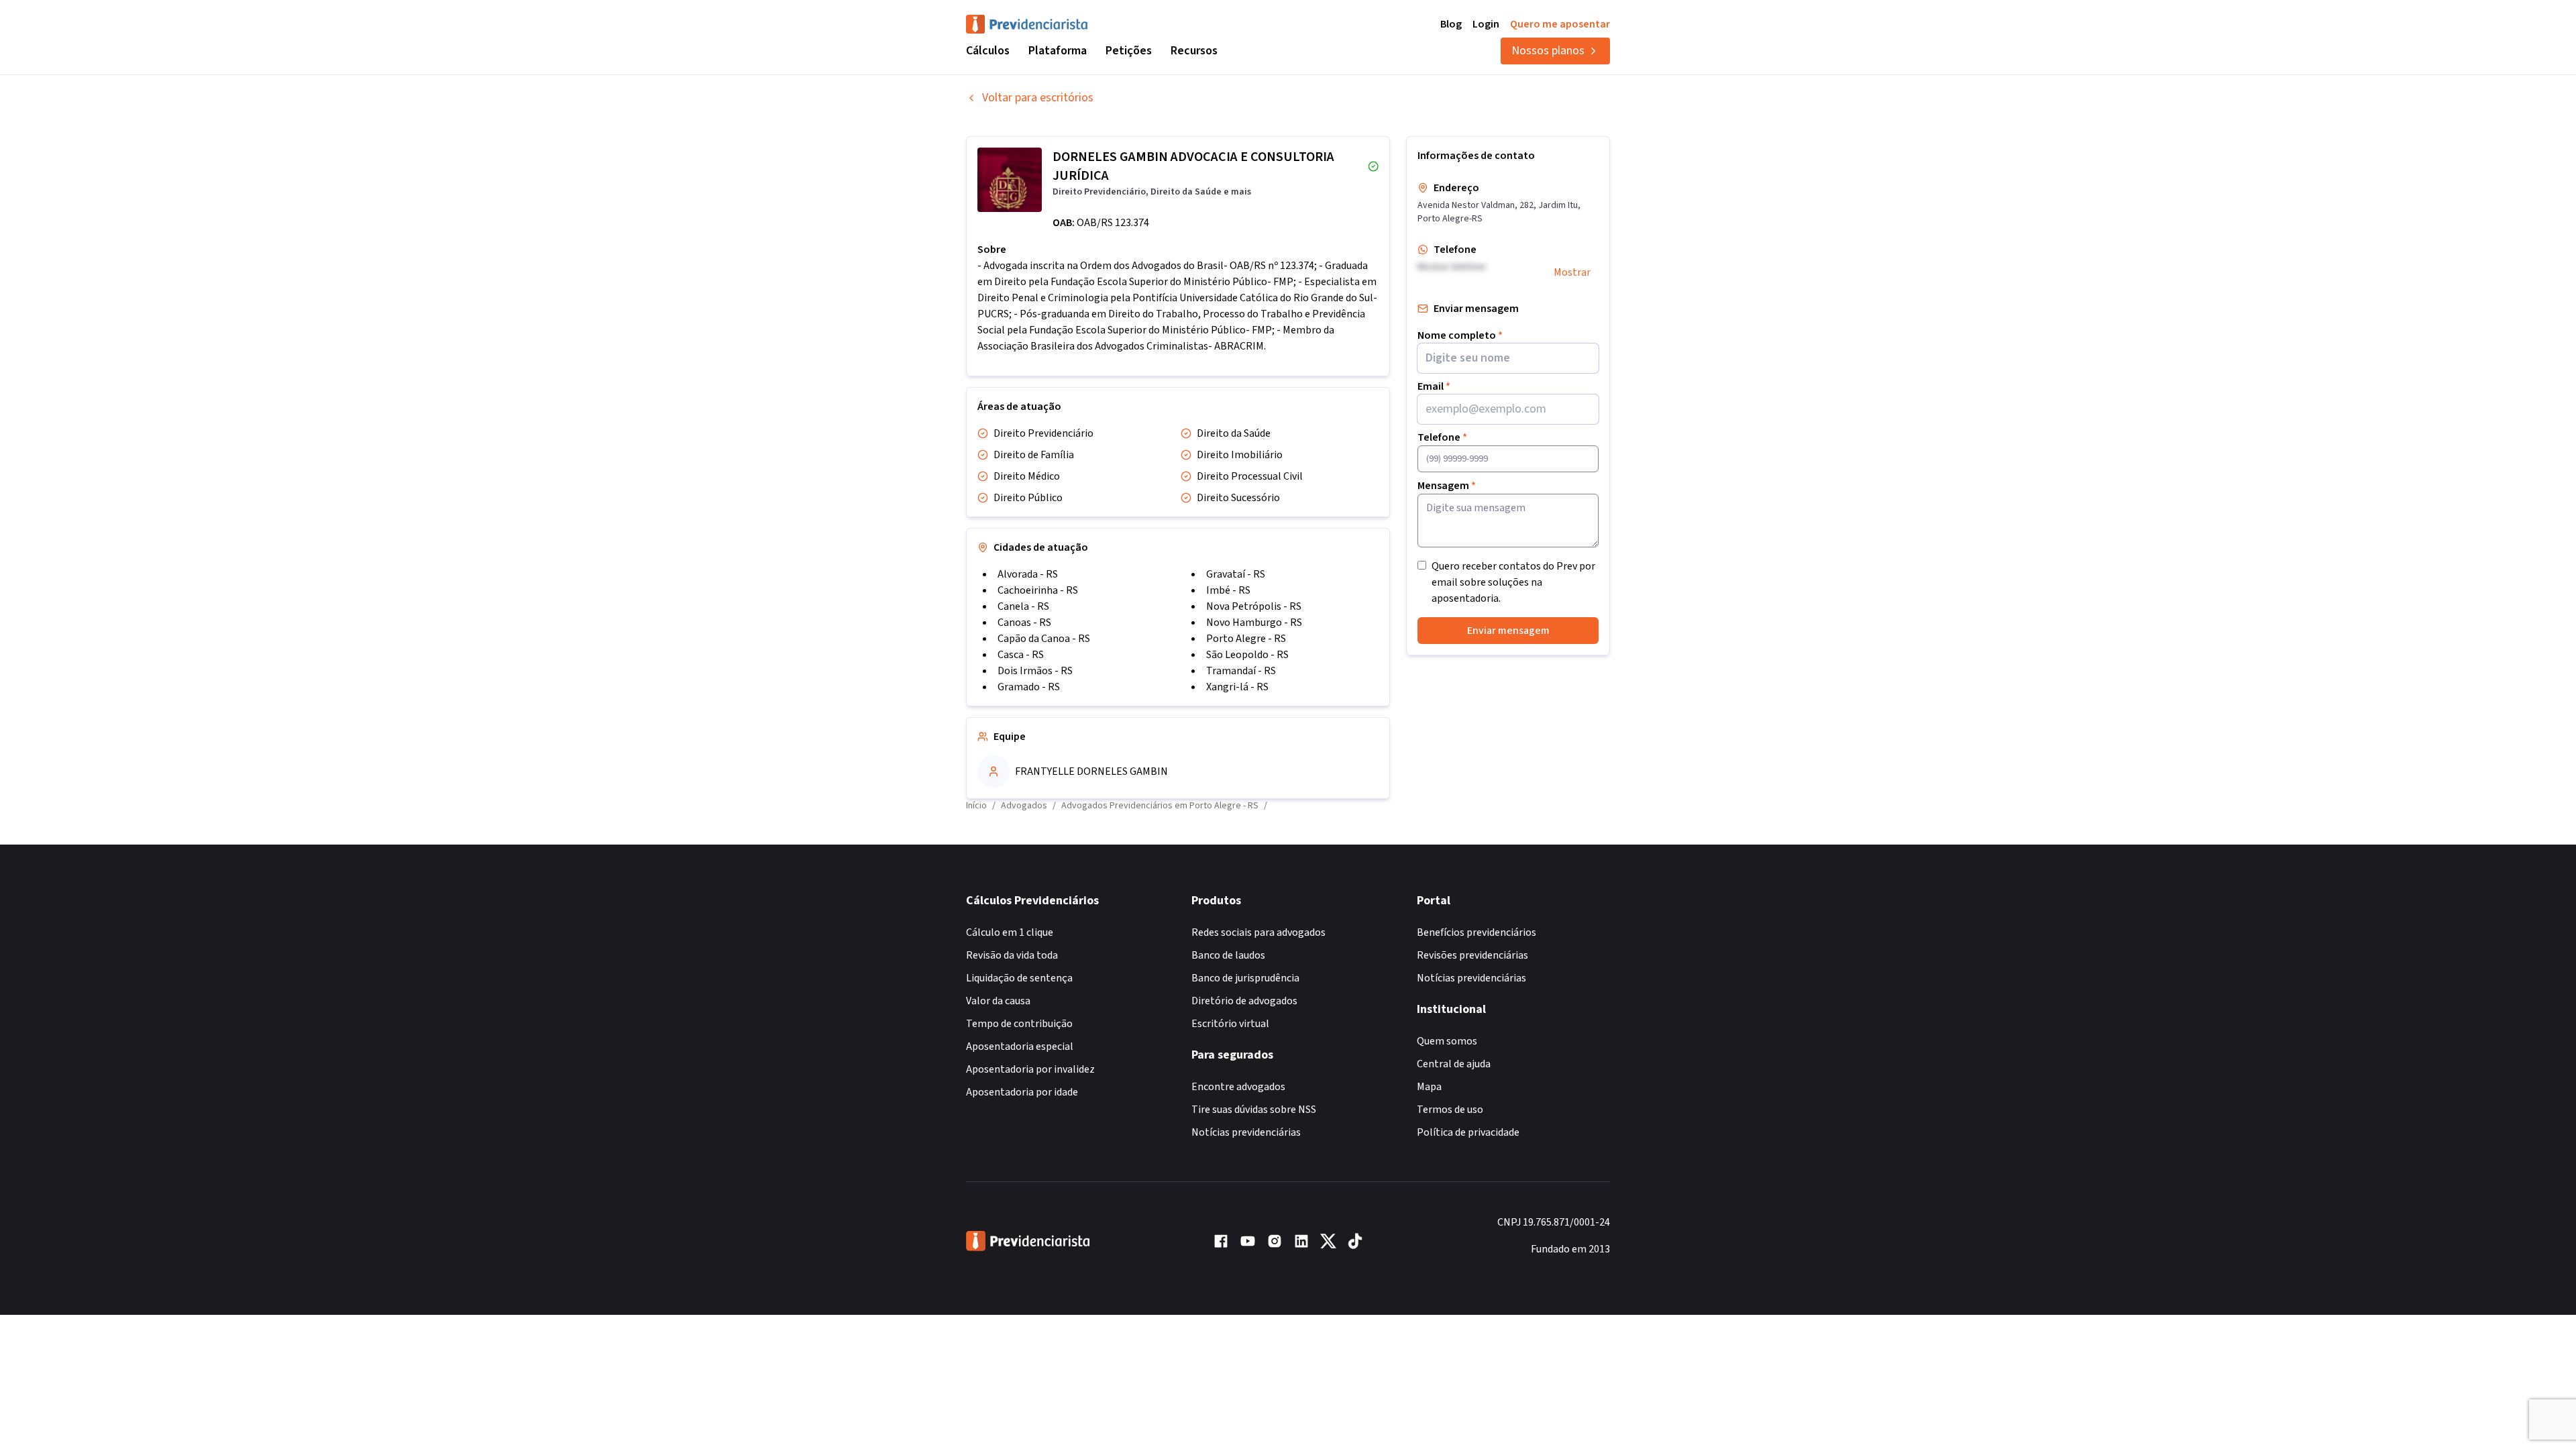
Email (1434, 386)
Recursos (1194, 51)
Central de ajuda (1454, 1064)
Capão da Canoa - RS (1044, 639)
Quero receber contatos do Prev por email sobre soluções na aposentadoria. (1513, 582)
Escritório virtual (1230, 1024)
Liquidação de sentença (1019, 978)
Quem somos (1447, 1041)
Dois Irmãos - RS (1035, 671)
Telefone (1442, 437)
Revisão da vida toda (1012, 955)
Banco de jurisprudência (1245, 978)
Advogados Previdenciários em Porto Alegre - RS (1160, 806)
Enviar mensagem (1508, 631)
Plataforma (1058, 51)
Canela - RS (1023, 606)
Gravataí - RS (1236, 574)
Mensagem (1447, 486)
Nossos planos (1548, 51)
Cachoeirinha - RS (1038, 590)
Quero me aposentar (1560, 24)
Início (976, 806)
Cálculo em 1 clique (1010, 932)
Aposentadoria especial (1020, 1046)
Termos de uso (1450, 1110)
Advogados (1024, 806)
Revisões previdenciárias (1472, 955)
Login (1486, 24)
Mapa (1429, 1087)
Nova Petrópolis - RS (1254, 606)
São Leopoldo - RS (1247, 655)
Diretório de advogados (1244, 1001)
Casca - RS (1021, 655)
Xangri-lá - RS (1237, 687)
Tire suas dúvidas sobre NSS (1254, 1110)
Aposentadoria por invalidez (1030, 1069)
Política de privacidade (1468, 1132)
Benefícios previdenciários (1477, 932)
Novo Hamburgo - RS (1254, 623)
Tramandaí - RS (1241, 671)
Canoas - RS (1024, 623)
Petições (1129, 51)
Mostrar (1572, 272)
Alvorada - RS (1028, 574)
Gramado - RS (1029, 687)
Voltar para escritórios (1038, 98)
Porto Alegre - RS (1246, 639)
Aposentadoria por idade (1022, 1092)
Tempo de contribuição (1019, 1024)
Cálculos (988, 51)
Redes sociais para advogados (1258, 932)
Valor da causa (998, 1001)
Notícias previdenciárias (1246, 1132)
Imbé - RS (1228, 590)
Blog (1451, 24)
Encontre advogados (1238, 1087)
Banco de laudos (1228, 955)
